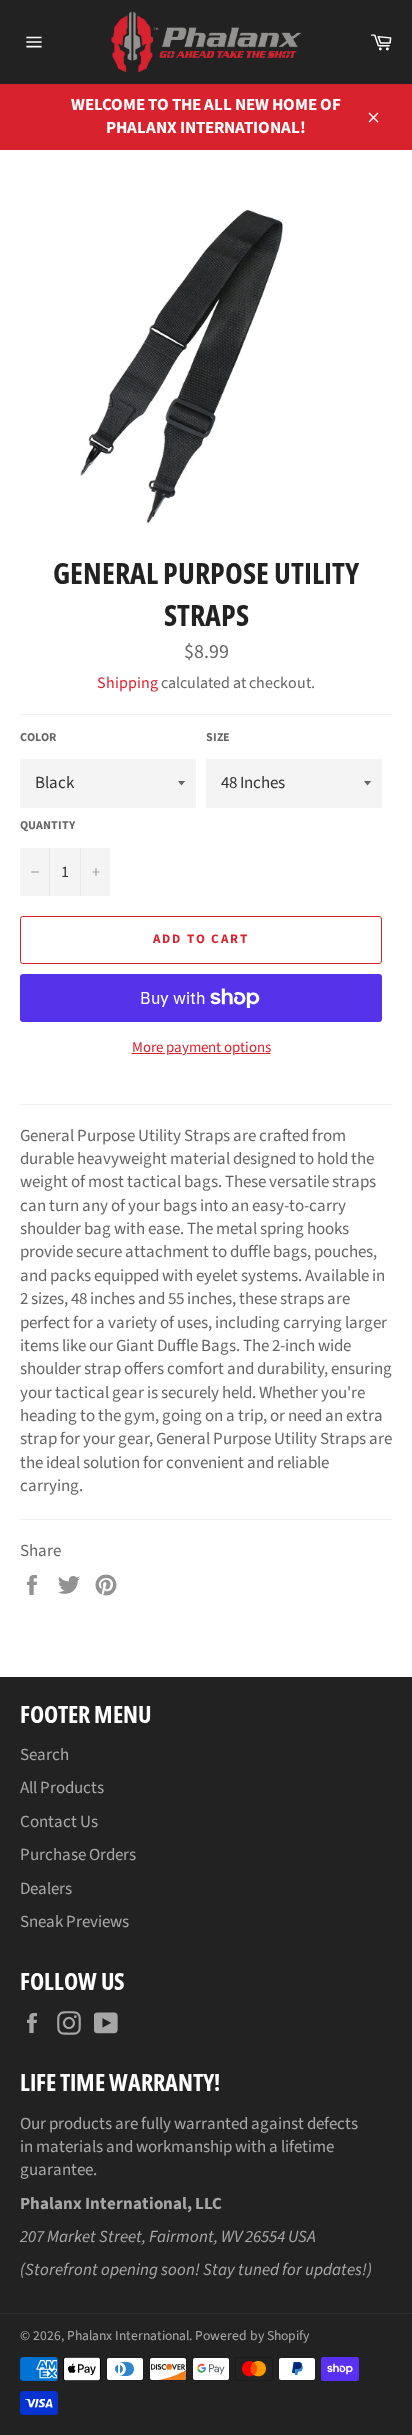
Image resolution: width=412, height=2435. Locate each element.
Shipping (127, 683)
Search (44, 1755)
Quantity (47, 826)
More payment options (201, 1048)
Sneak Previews (74, 1922)
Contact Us (59, 1822)
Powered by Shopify (252, 2335)
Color (38, 738)
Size (218, 738)
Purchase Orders (78, 1855)
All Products (62, 1788)
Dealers (46, 1889)
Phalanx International (128, 2335)
